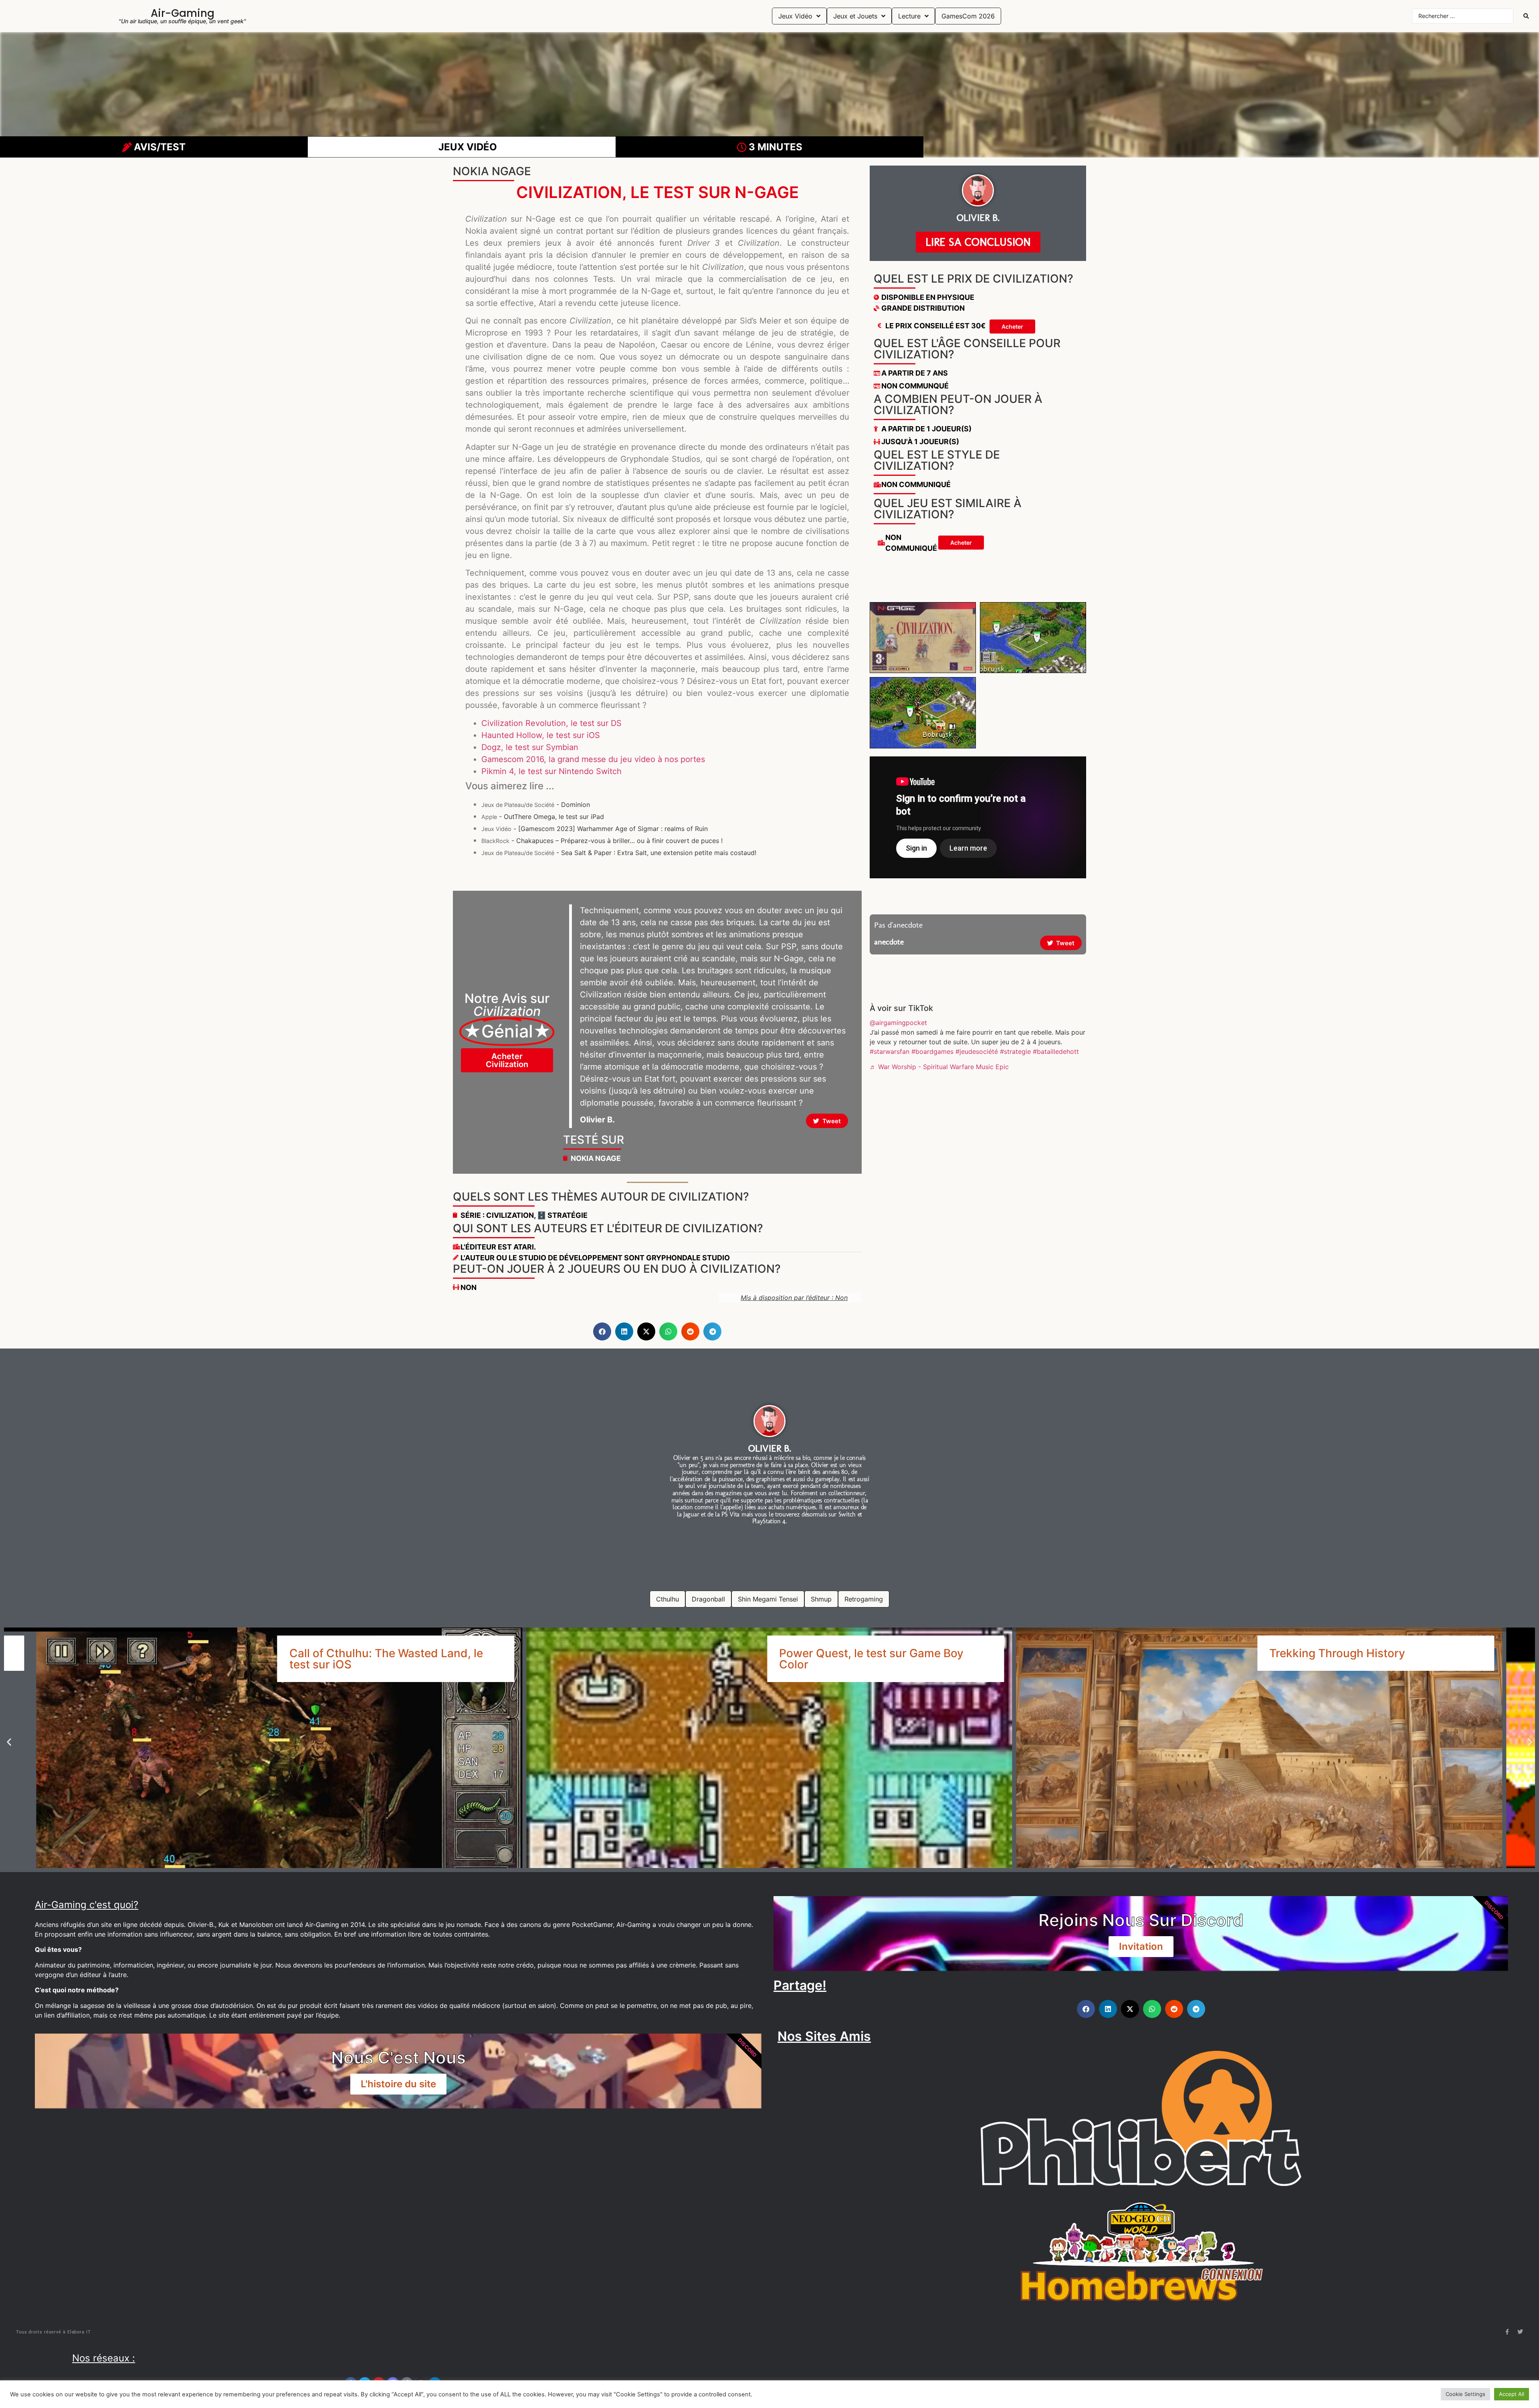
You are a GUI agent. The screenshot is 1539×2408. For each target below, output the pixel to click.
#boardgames (932, 1051)
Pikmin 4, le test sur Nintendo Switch (551, 771)
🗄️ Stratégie (562, 1215)
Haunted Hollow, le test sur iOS (541, 735)
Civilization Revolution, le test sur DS (551, 723)
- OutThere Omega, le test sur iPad (543, 817)
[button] (602, 1331)
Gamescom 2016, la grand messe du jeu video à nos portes (593, 759)
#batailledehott (1056, 1051)
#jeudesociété (977, 1051)
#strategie (1015, 1051)
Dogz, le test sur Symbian (530, 747)
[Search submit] (1526, 16)
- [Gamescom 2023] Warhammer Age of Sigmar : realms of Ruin (595, 829)
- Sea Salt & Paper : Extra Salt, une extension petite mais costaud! (619, 853)
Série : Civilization (497, 1215)
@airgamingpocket (898, 1023)
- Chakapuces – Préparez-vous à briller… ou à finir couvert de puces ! (602, 841)
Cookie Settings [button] (1465, 2394)
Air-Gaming (183, 13)
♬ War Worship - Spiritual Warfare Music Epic (939, 1067)
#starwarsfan (890, 1051)
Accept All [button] (1512, 2394)
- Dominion (536, 805)
